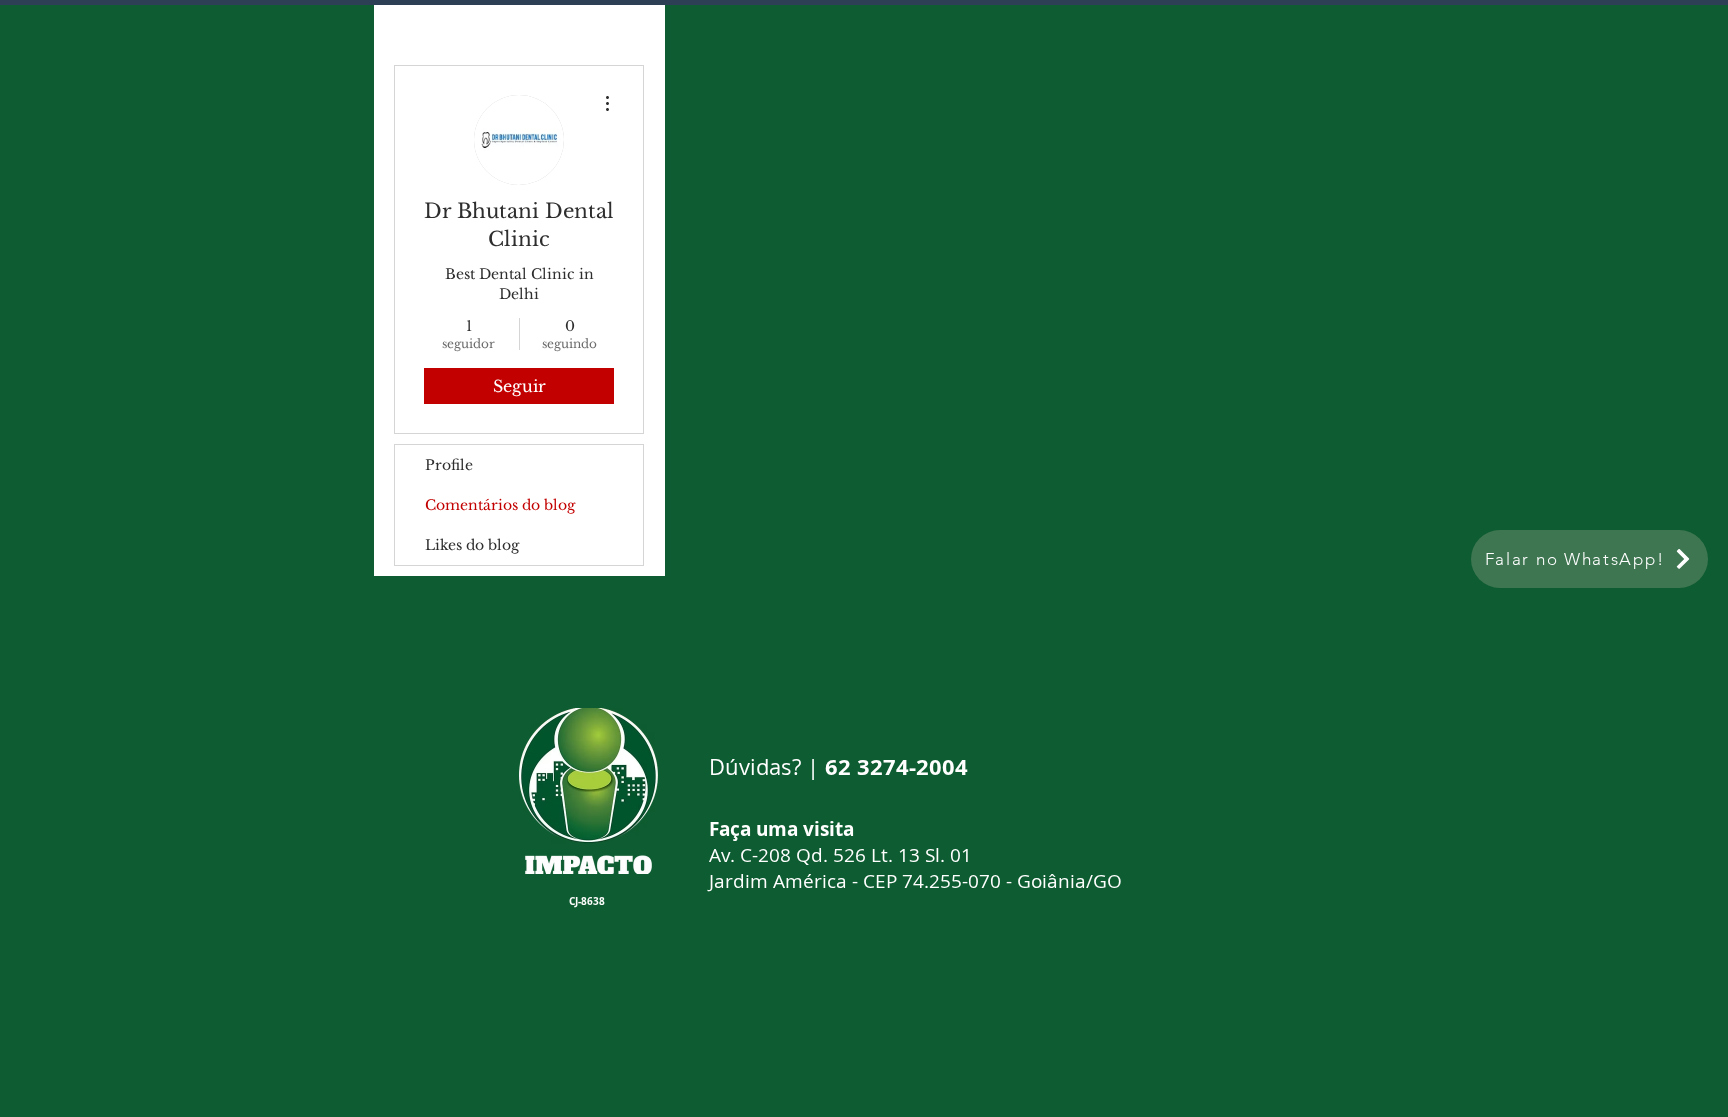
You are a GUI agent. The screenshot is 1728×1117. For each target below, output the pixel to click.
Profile (449, 465)
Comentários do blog (500, 505)
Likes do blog (472, 545)
